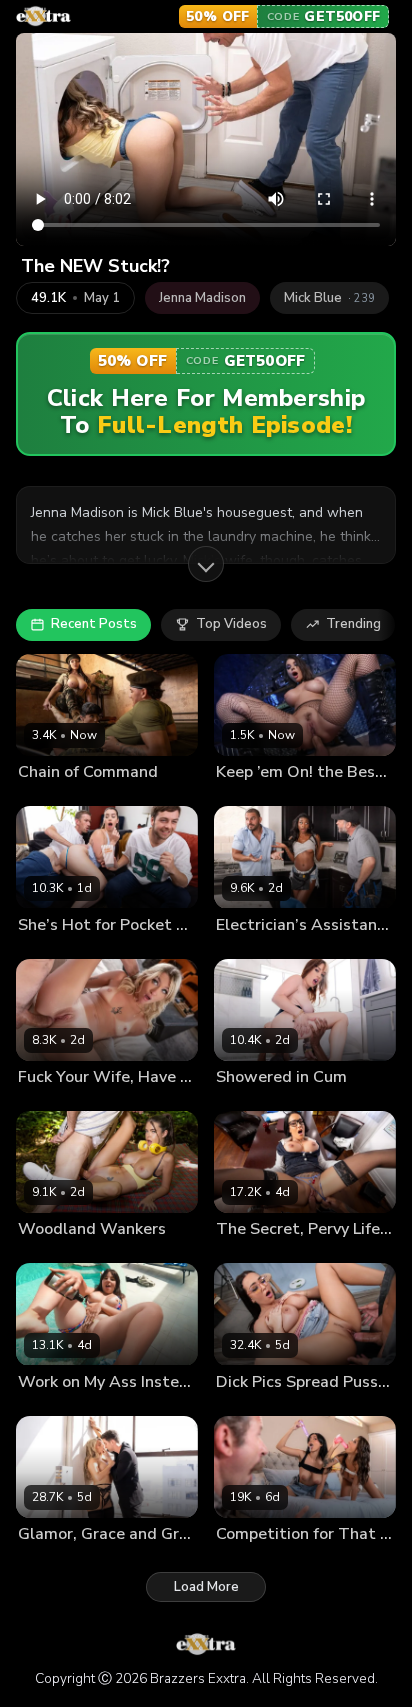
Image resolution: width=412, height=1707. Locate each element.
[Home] (43, 16)
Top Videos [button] (231, 624)
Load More (206, 1587)
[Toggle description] (206, 564)
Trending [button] (353, 624)
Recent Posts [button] (94, 624)
